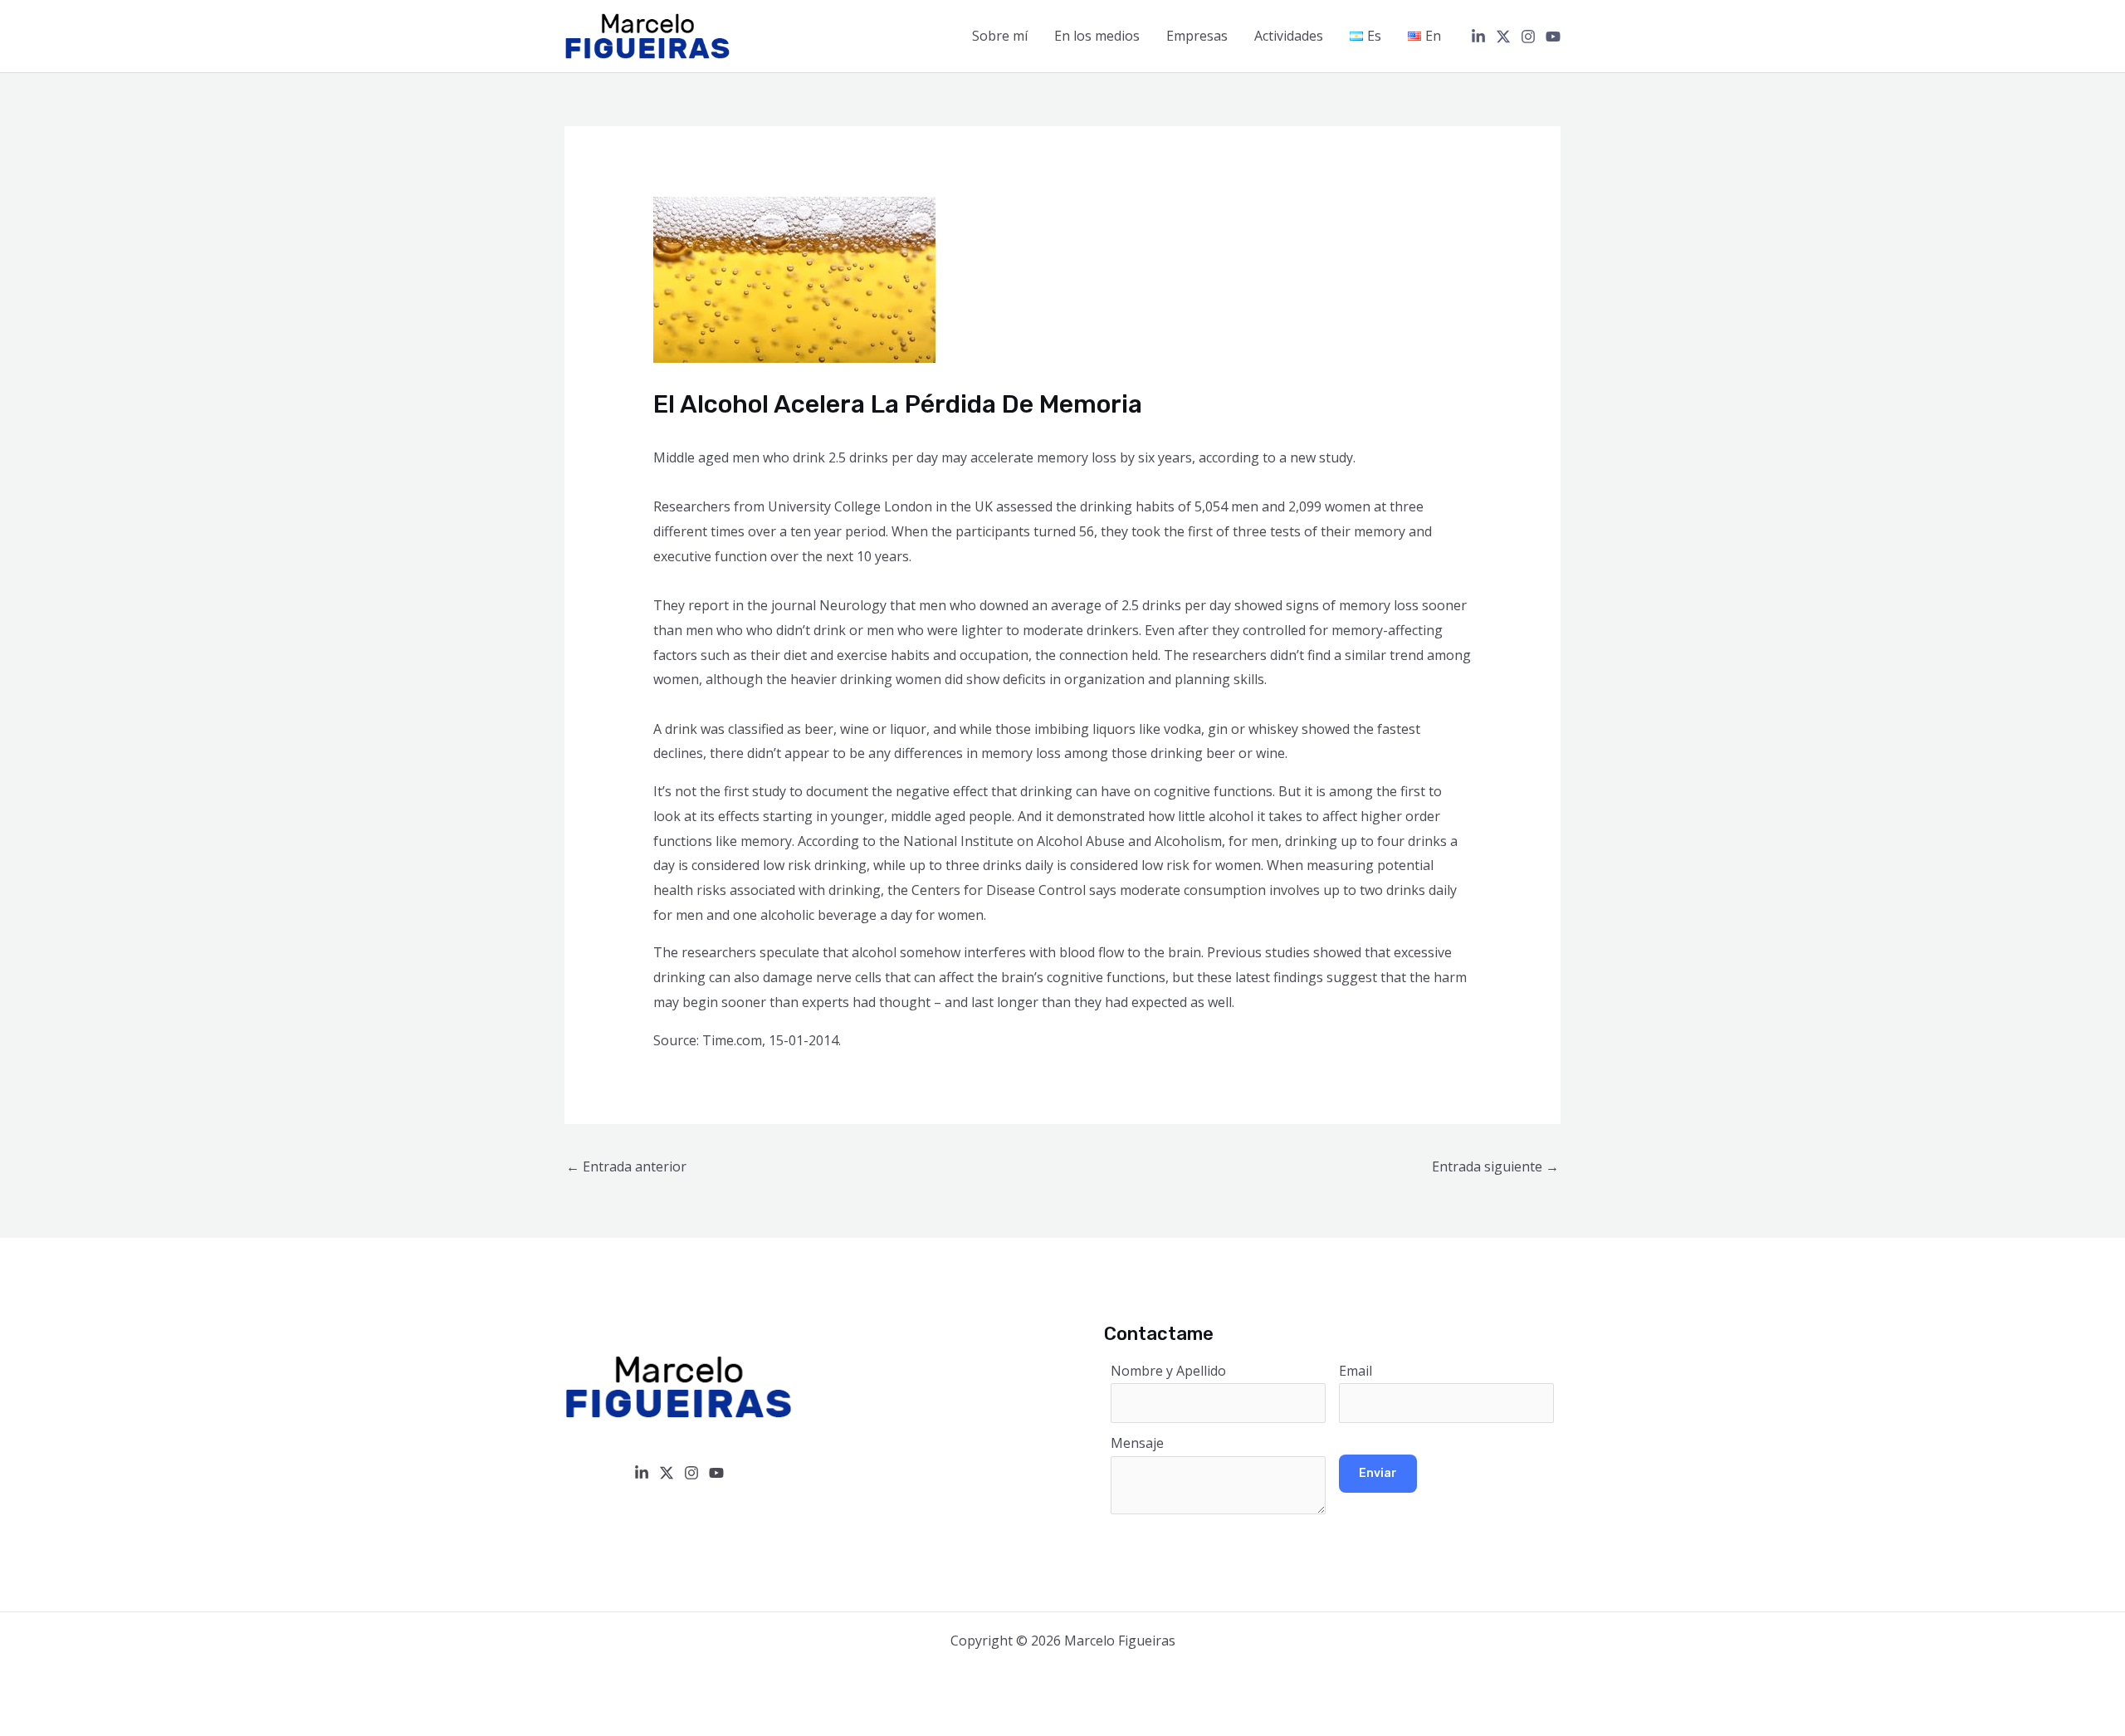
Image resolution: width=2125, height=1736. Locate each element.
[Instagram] (1528, 37)
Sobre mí (1000, 36)
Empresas (1197, 36)
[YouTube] (1553, 37)
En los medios (1097, 36)
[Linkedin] (1478, 37)
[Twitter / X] (1503, 37)
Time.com (732, 1040)
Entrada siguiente (1495, 1166)
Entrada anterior (626, 1166)
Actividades (1289, 36)
